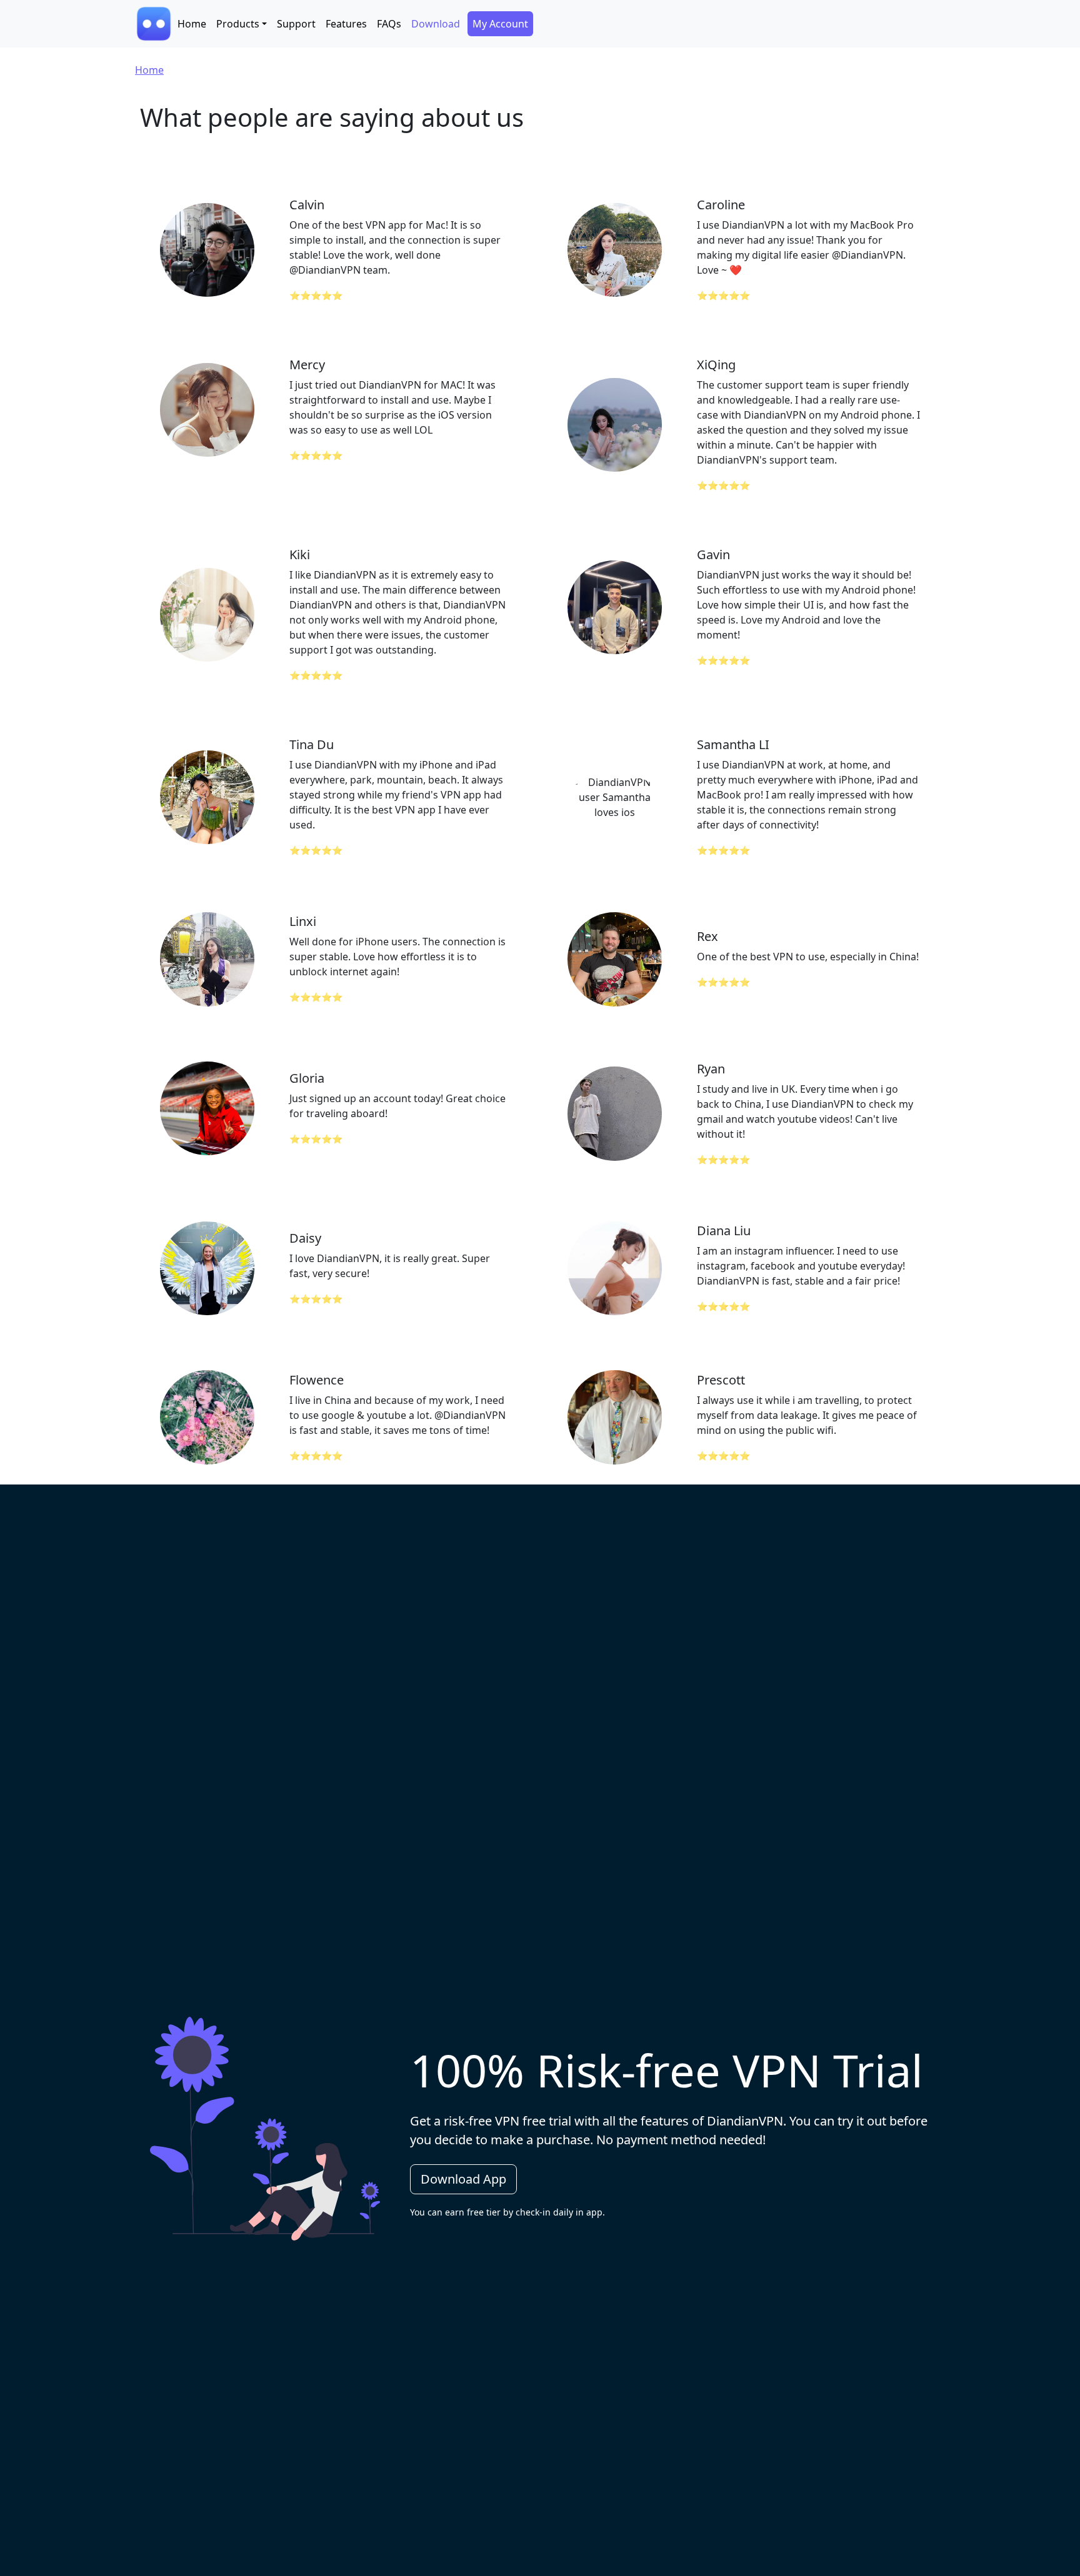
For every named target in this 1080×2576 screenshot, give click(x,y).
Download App (463, 2179)
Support (296, 24)
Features (346, 24)
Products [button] (238, 24)
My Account (500, 24)
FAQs (389, 24)
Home (192, 24)
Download (436, 24)
